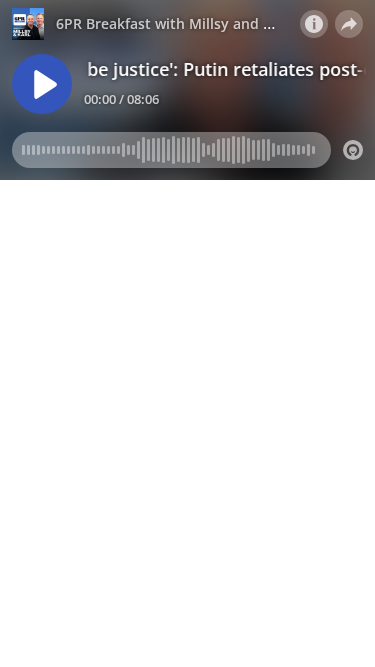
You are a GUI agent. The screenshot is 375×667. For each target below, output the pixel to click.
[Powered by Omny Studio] (353, 150)
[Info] (314, 24)
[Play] (42, 84)
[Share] (349, 24)
